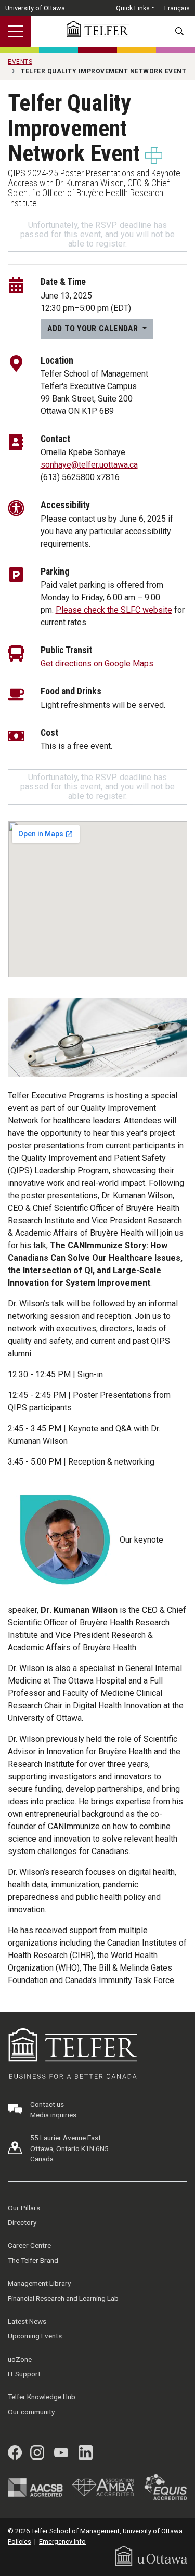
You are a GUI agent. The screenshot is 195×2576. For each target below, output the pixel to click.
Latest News (27, 2321)
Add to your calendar (94, 328)
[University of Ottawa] (151, 2555)
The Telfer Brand (33, 2260)
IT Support (24, 2374)
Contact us (47, 2104)
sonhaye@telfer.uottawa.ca (89, 465)
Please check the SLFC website (114, 610)
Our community (31, 2412)
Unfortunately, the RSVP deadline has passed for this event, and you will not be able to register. (98, 234)
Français (177, 8)
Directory (22, 2222)
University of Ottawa (35, 8)
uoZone (20, 2359)
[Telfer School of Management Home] (98, 29)
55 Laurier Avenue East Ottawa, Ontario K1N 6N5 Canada (69, 2148)
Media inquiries (53, 2115)
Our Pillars (24, 2208)
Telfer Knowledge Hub (42, 2397)
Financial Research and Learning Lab (63, 2298)
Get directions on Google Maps (97, 663)
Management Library (39, 2283)
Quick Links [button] (133, 8)
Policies (19, 2541)
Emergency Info (62, 2541)
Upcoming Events (35, 2336)
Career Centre (29, 2245)
